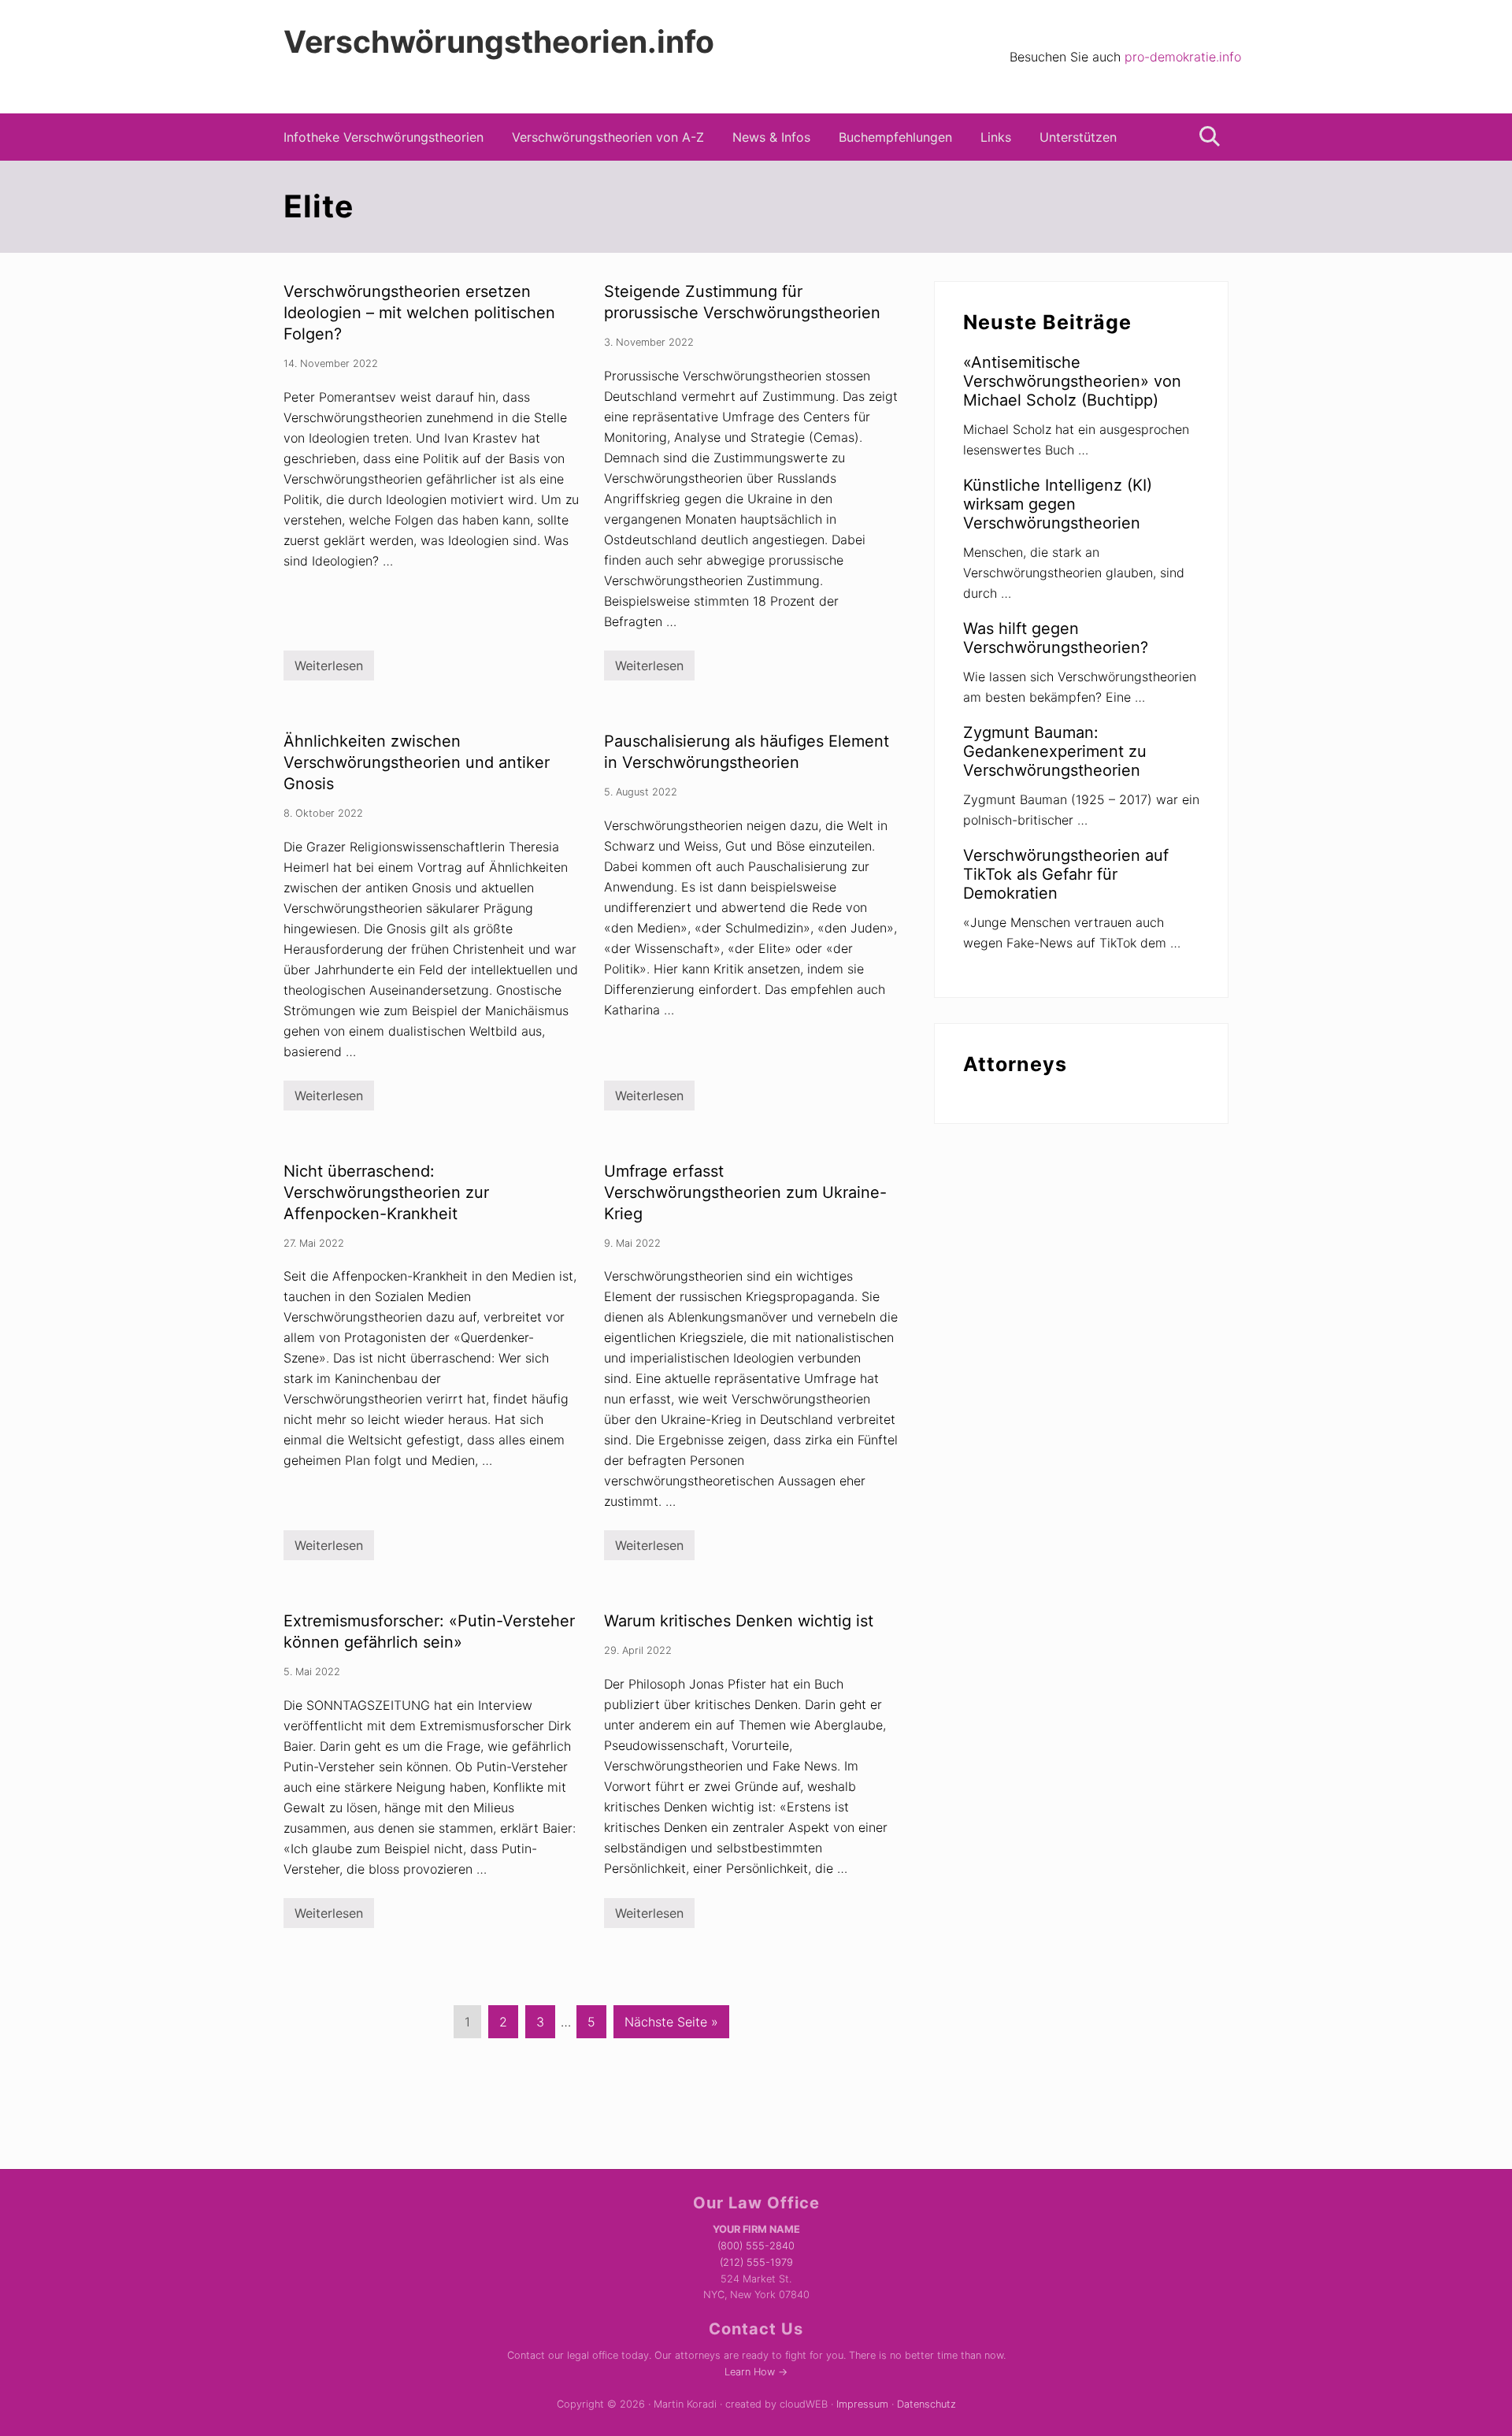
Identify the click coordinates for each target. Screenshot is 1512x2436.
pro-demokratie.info (1183, 57)
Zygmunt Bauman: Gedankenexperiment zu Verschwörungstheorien (1055, 751)
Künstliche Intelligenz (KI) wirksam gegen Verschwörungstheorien (1058, 504)
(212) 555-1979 (756, 2262)
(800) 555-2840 (756, 2246)
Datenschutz (926, 2404)
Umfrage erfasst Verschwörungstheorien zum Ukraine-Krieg (745, 1192)
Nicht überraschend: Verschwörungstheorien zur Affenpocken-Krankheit (386, 1192)
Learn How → (756, 2372)
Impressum (862, 2404)
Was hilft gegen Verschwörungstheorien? (1056, 638)
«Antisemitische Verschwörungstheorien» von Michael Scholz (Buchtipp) (1072, 381)
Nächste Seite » (671, 2026)
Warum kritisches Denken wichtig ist (739, 1621)
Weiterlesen (329, 669)
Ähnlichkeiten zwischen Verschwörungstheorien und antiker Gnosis (417, 762)
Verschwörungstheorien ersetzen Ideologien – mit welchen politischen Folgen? (419, 313)
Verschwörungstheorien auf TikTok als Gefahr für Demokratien (1066, 874)
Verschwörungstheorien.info (499, 42)
